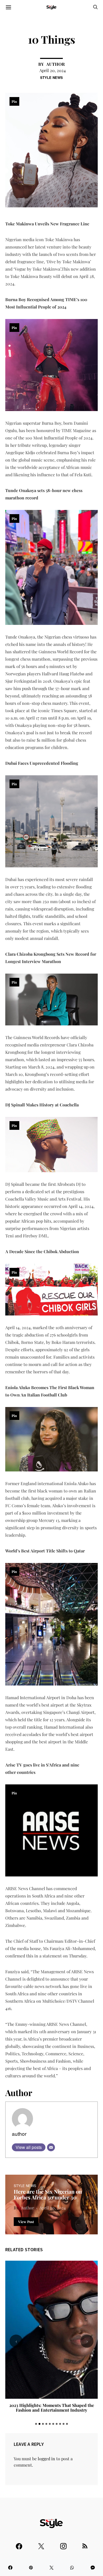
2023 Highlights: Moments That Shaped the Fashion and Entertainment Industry (52, 2408)
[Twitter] (41, 2544)
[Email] (51, 2147)
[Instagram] (63, 2544)
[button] (36, 2424)
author (55, 64)
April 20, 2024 (53, 70)
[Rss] (85, 2544)
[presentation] (16, 2341)
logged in (46, 2459)
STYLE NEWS (51, 77)
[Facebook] (19, 2544)
